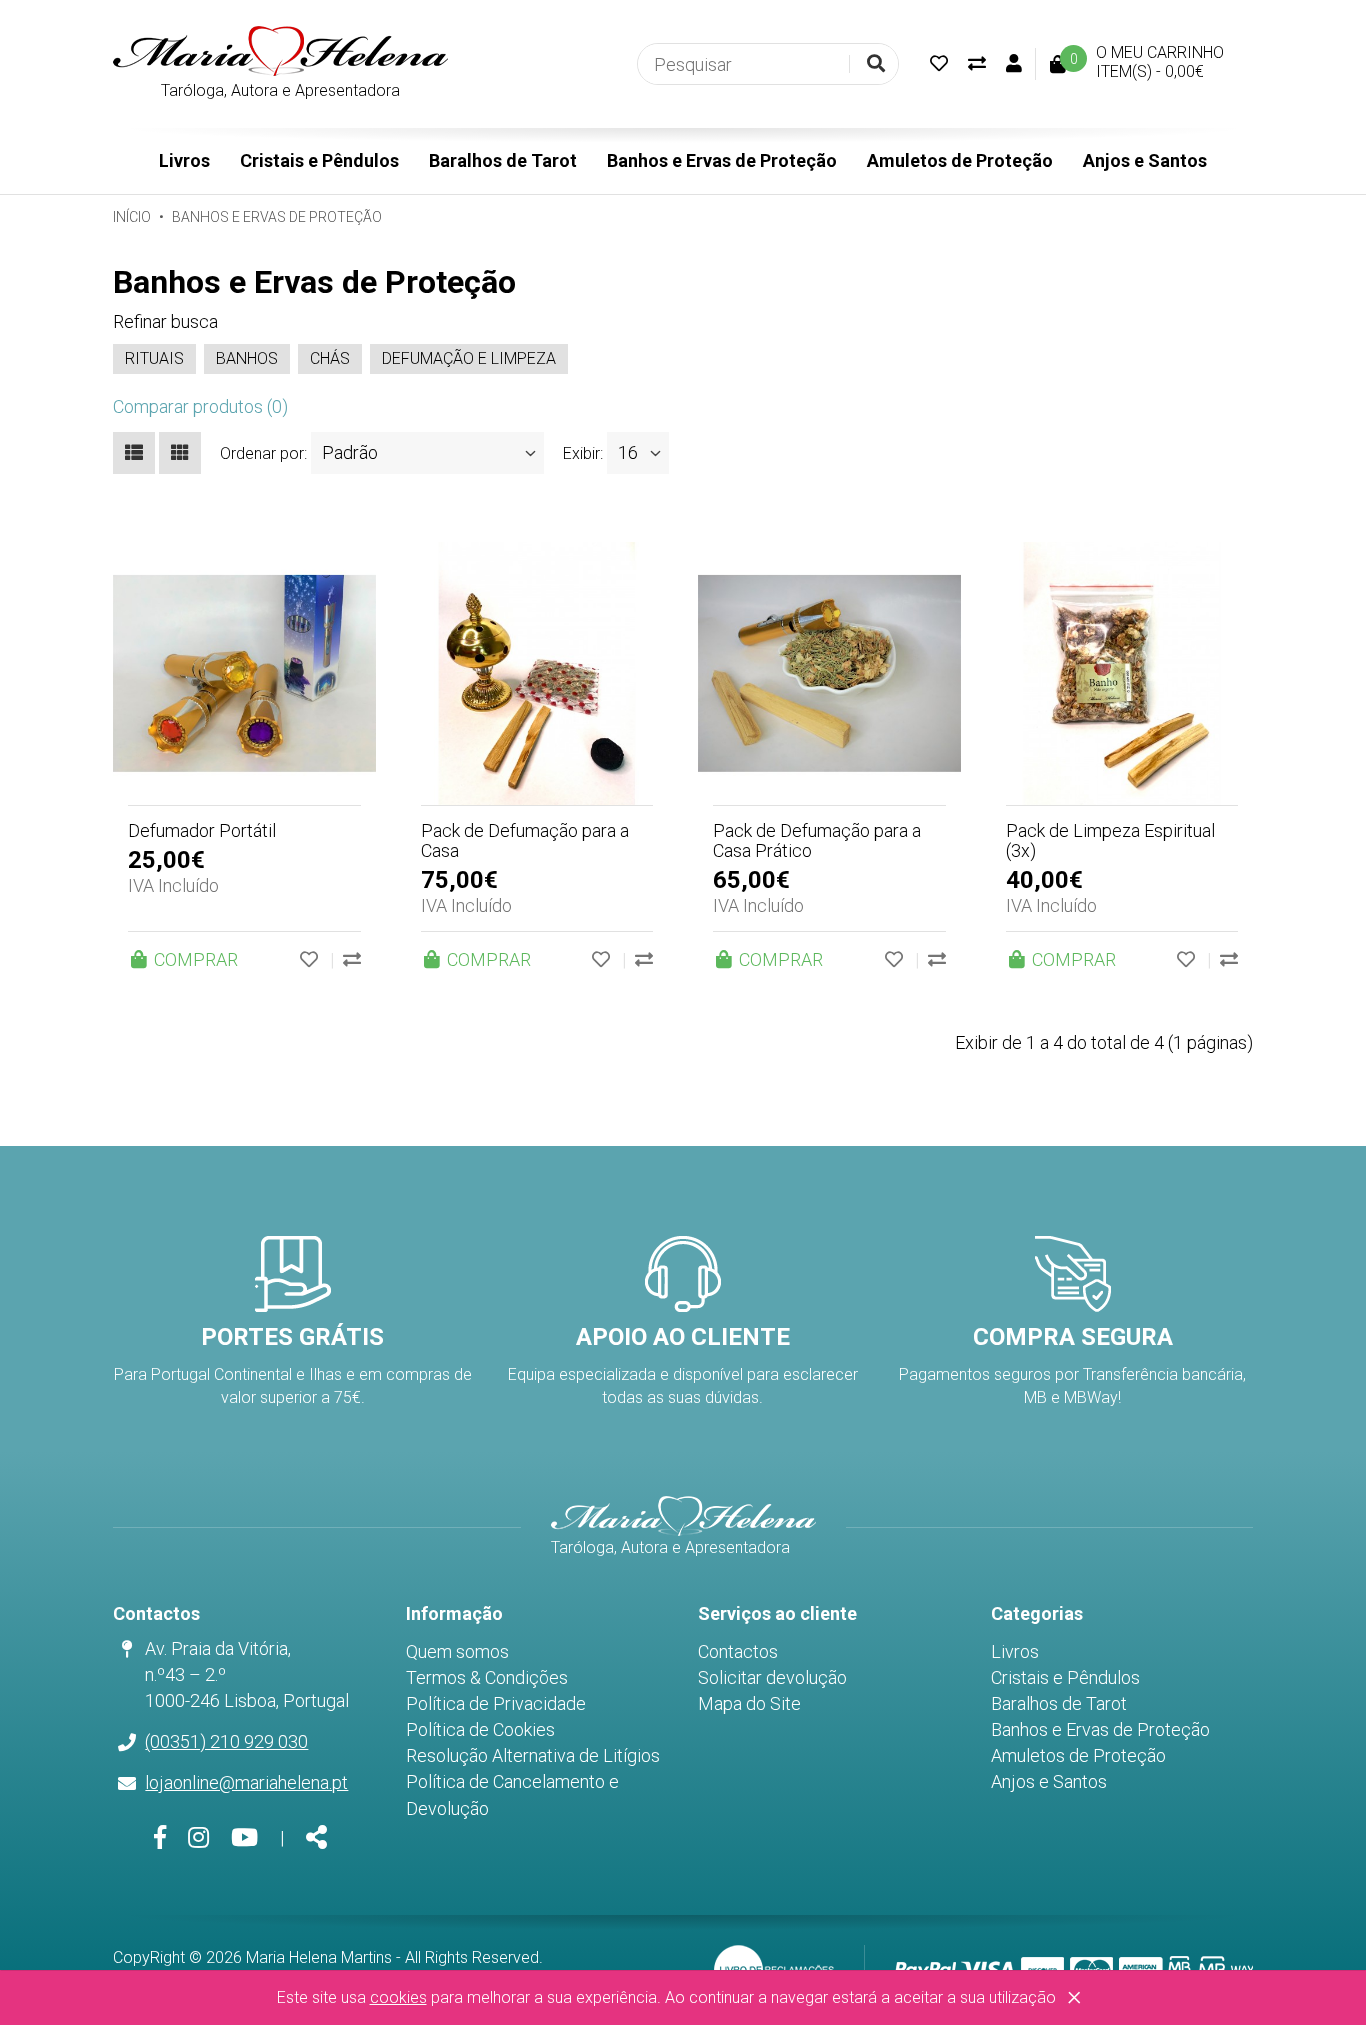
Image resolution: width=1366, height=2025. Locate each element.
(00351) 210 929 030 (226, 1741)
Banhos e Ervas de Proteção (722, 160)
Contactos (738, 1651)
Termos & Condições (487, 1677)
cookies (398, 1997)
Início (132, 217)
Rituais (154, 358)
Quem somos (457, 1651)
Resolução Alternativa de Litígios (533, 1755)
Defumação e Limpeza (469, 358)
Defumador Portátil (202, 830)
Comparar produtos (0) (200, 406)
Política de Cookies (480, 1729)
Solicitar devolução (772, 1677)
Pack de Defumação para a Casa (525, 840)
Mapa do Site (749, 1703)
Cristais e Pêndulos (319, 160)
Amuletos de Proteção (960, 160)
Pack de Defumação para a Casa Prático (817, 840)
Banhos (247, 358)
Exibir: (583, 453)
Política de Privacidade (496, 1703)
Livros (184, 160)
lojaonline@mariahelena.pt (246, 1782)
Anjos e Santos (1145, 160)
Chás (330, 358)
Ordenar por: (263, 453)
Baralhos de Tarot (503, 160)
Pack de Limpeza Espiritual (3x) (1110, 840)
